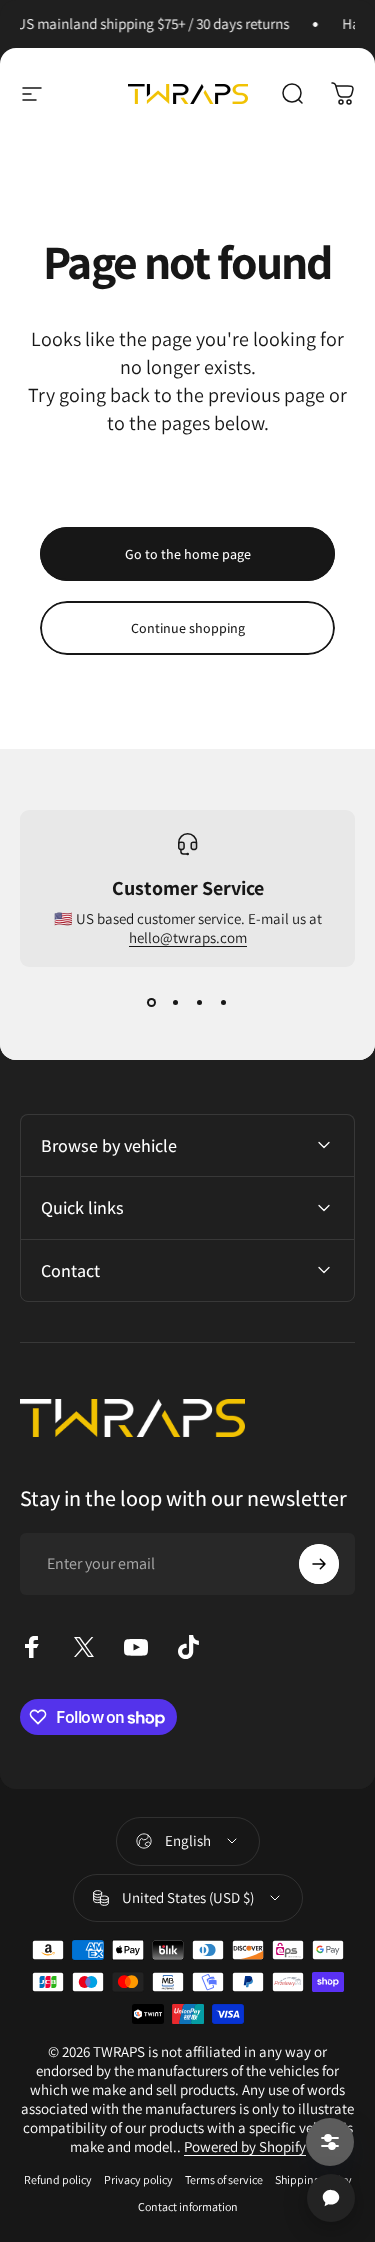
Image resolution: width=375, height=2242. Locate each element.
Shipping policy (313, 2179)
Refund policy (58, 2179)
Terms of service (224, 2179)
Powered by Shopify (245, 2146)
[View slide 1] (152, 1003)
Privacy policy (138, 2179)
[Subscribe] (319, 1564)
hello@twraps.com (188, 937)
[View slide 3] (200, 1003)
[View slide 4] (224, 1003)
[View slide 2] (176, 1003)
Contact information (188, 2206)
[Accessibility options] (330, 2142)
